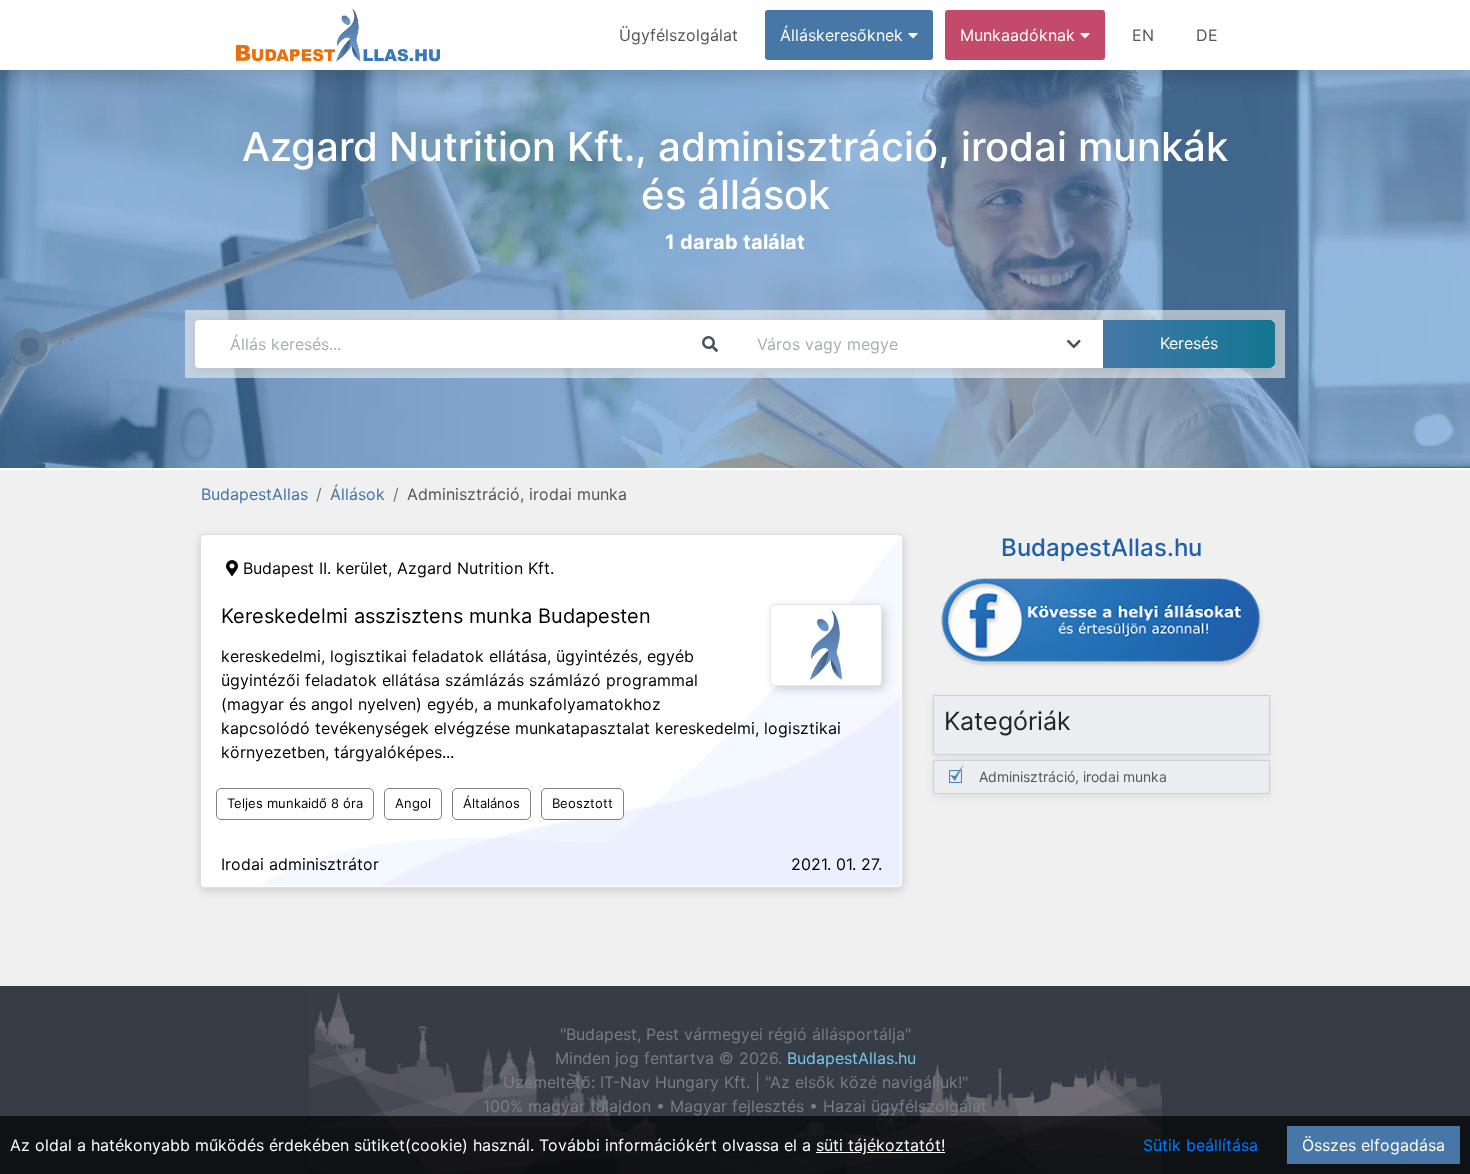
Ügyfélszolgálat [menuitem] (678, 35)
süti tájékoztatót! (880, 1145)
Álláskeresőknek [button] (844, 35)
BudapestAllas (254, 494)
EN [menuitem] (1143, 35)
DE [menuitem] (1207, 35)
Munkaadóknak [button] (1020, 35)
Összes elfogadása (1373, 1145)
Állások (357, 494)
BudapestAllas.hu (851, 1058)
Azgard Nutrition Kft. (475, 568)
